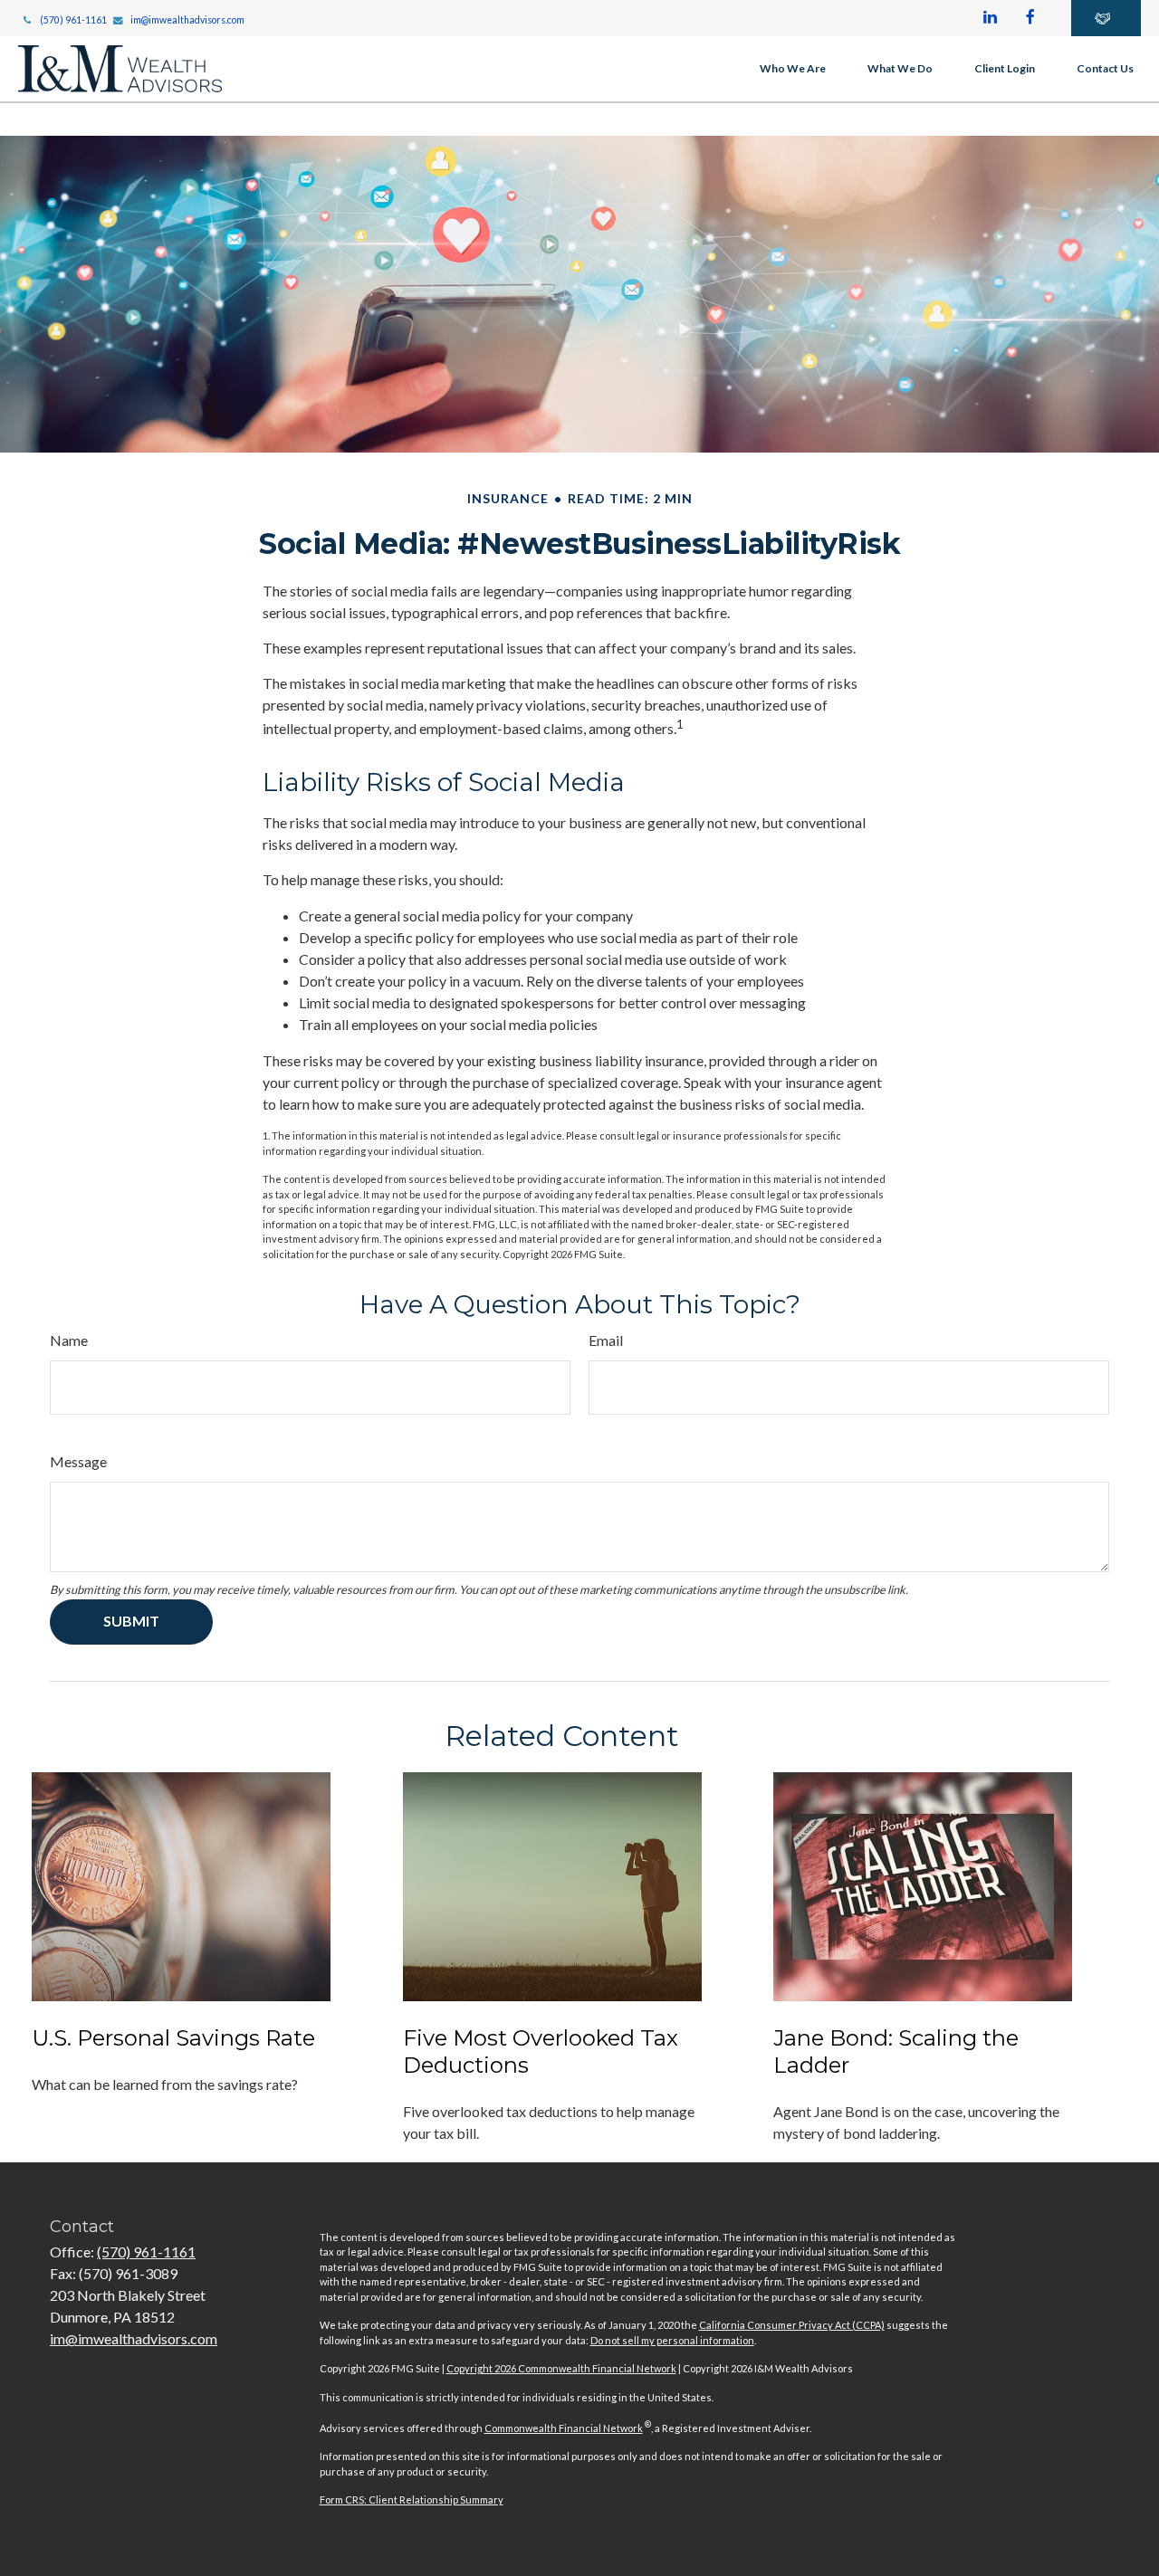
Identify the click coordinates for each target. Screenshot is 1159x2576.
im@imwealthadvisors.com (187, 20)
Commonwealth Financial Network (564, 2428)
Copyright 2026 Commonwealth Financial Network (561, 2368)
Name (69, 1340)
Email (606, 1340)
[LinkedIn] (990, 18)
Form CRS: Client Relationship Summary (412, 2500)
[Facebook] (1030, 18)
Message (78, 1461)
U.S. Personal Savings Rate (173, 2038)
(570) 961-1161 (73, 20)
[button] (793, 68)
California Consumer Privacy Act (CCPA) (792, 2325)
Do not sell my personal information (672, 2340)
